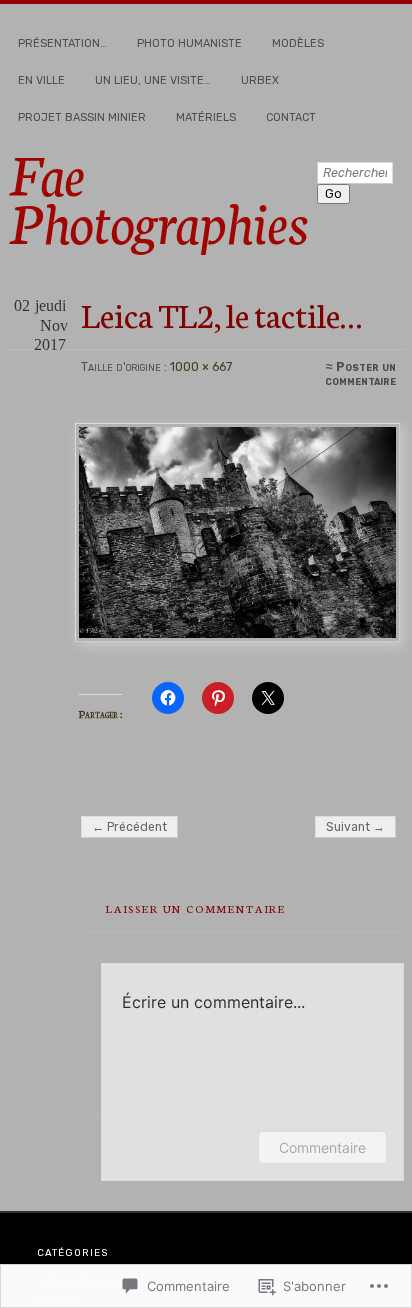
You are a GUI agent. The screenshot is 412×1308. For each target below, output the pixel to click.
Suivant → (355, 827)
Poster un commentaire (360, 374)
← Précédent (129, 827)
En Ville (41, 80)
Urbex (260, 80)
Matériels (206, 117)
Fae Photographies (158, 195)
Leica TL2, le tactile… (221, 313)
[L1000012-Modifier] (237, 532)
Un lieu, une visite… (153, 80)
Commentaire (322, 1147)
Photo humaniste (189, 43)
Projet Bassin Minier (82, 117)
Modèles (298, 43)
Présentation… (62, 43)
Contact (291, 117)
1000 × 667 (201, 367)
